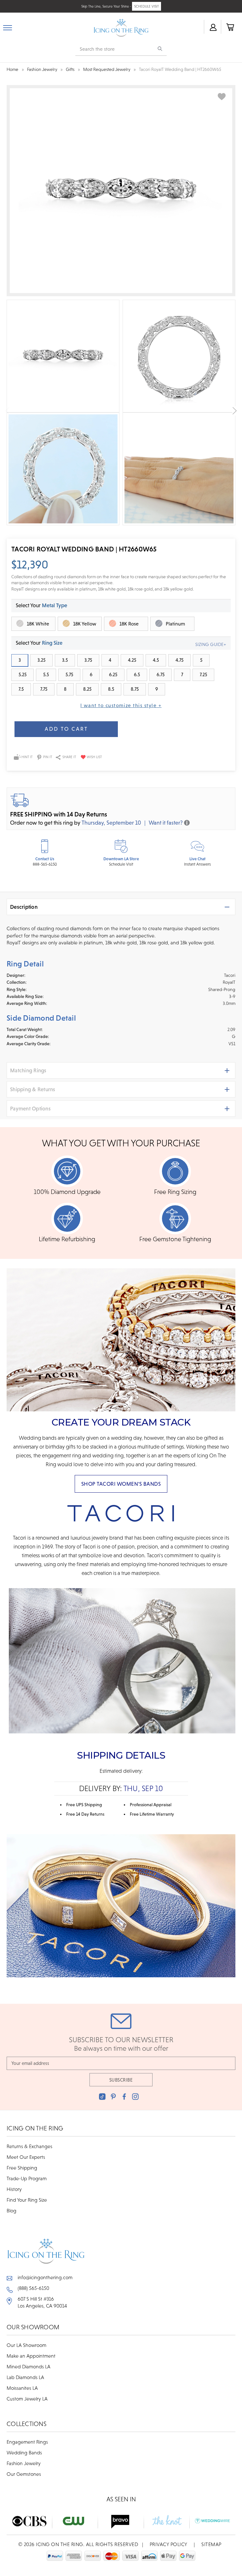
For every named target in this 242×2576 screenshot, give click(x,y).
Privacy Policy (169, 2544)
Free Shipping (22, 2168)
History (14, 2189)
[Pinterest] (113, 2097)
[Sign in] (213, 27)
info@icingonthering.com (45, 2277)
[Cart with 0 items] (230, 27)
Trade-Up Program (27, 2178)
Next (235, 411)
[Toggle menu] (8, 26)
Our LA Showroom (26, 2345)
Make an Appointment (31, 2356)
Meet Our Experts (26, 2157)
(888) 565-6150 (33, 2288)
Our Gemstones (24, 2474)
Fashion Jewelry (24, 2463)
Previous (7, 411)
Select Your (41, 605)
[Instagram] (135, 2097)
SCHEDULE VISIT (147, 6)
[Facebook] (124, 2097)
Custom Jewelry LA (27, 2399)
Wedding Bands (24, 2452)
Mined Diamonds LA (29, 2366)
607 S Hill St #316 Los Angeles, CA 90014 (42, 2302)
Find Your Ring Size (27, 2200)
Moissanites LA (22, 2388)
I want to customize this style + (121, 705)
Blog (12, 2210)
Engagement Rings (27, 2442)
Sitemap (211, 2544)
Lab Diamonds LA (25, 2377)
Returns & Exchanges (29, 2146)
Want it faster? (166, 823)
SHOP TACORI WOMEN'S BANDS (121, 1484)
